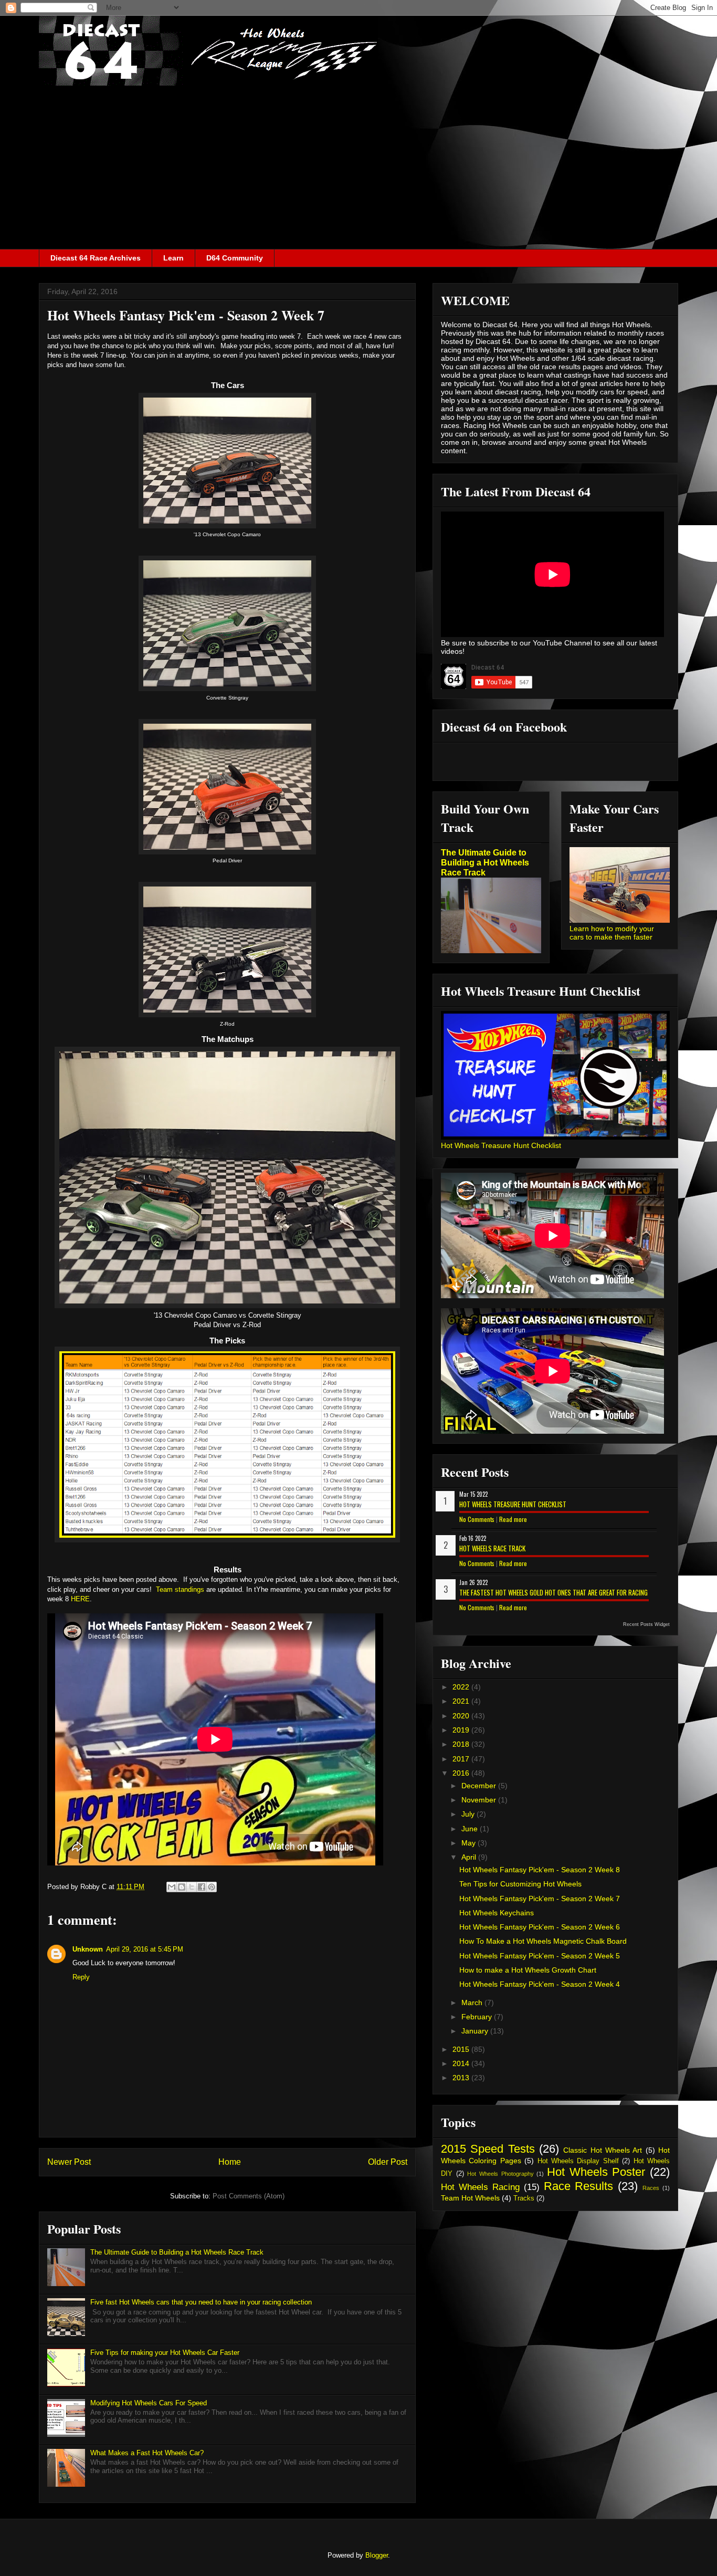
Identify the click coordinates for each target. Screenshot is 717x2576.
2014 (462, 2063)
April (470, 1857)
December (480, 1786)
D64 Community (235, 258)
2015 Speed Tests (488, 2149)
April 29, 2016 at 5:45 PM (145, 1949)
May (470, 1843)
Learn (173, 258)
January (476, 2031)
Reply (81, 1977)
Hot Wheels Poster (596, 2172)
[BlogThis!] (182, 1887)
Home (230, 2162)
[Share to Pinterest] (212, 1887)
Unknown (88, 1949)
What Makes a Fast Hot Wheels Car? (147, 2453)
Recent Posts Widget (646, 1624)
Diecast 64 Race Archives (96, 258)
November (480, 1800)
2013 (462, 2078)
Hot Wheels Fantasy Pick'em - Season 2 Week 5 (540, 1956)
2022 (462, 1687)
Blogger (377, 2555)
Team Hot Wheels (470, 2198)
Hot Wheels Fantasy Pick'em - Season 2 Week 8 (540, 1870)
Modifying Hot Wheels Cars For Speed (149, 2403)
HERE (80, 1599)
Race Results (579, 2186)
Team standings (180, 1589)
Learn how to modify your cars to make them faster (612, 933)
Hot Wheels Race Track (492, 1548)
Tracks (524, 2198)
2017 (462, 1759)
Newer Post (69, 2162)
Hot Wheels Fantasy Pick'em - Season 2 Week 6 (540, 1927)
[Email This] (172, 1887)
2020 (462, 1716)
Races (651, 2188)
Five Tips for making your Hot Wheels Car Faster (165, 2353)
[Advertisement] (358, 170)
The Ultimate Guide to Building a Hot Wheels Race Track (177, 2252)
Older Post (388, 2162)
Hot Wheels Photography (500, 2174)
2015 (462, 2049)
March (473, 2003)
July (469, 1814)
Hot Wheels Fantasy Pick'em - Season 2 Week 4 (540, 1984)
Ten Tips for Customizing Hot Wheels (520, 1884)
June (471, 1829)
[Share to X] (192, 1887)
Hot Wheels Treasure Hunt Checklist (501, 1145)
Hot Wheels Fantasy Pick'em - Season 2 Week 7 (540, 1899)
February (478, 2017)
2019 (462, 1730)
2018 (462, 1744)
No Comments (477, 1519)
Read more (513, 1519)
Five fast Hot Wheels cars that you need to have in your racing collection (201, 2302)
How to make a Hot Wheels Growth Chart (528, 1970)
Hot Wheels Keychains (497, 1913)
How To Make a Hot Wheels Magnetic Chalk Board (543, 1941)
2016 (462, 1773)
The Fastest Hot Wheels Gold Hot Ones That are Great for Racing (553, 1592)
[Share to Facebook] (202, 1887)
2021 (462, 1701)
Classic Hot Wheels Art (603, 2150)
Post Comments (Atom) (249, 2196)
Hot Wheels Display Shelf (578, 2161)
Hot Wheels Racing (480, 2187)
